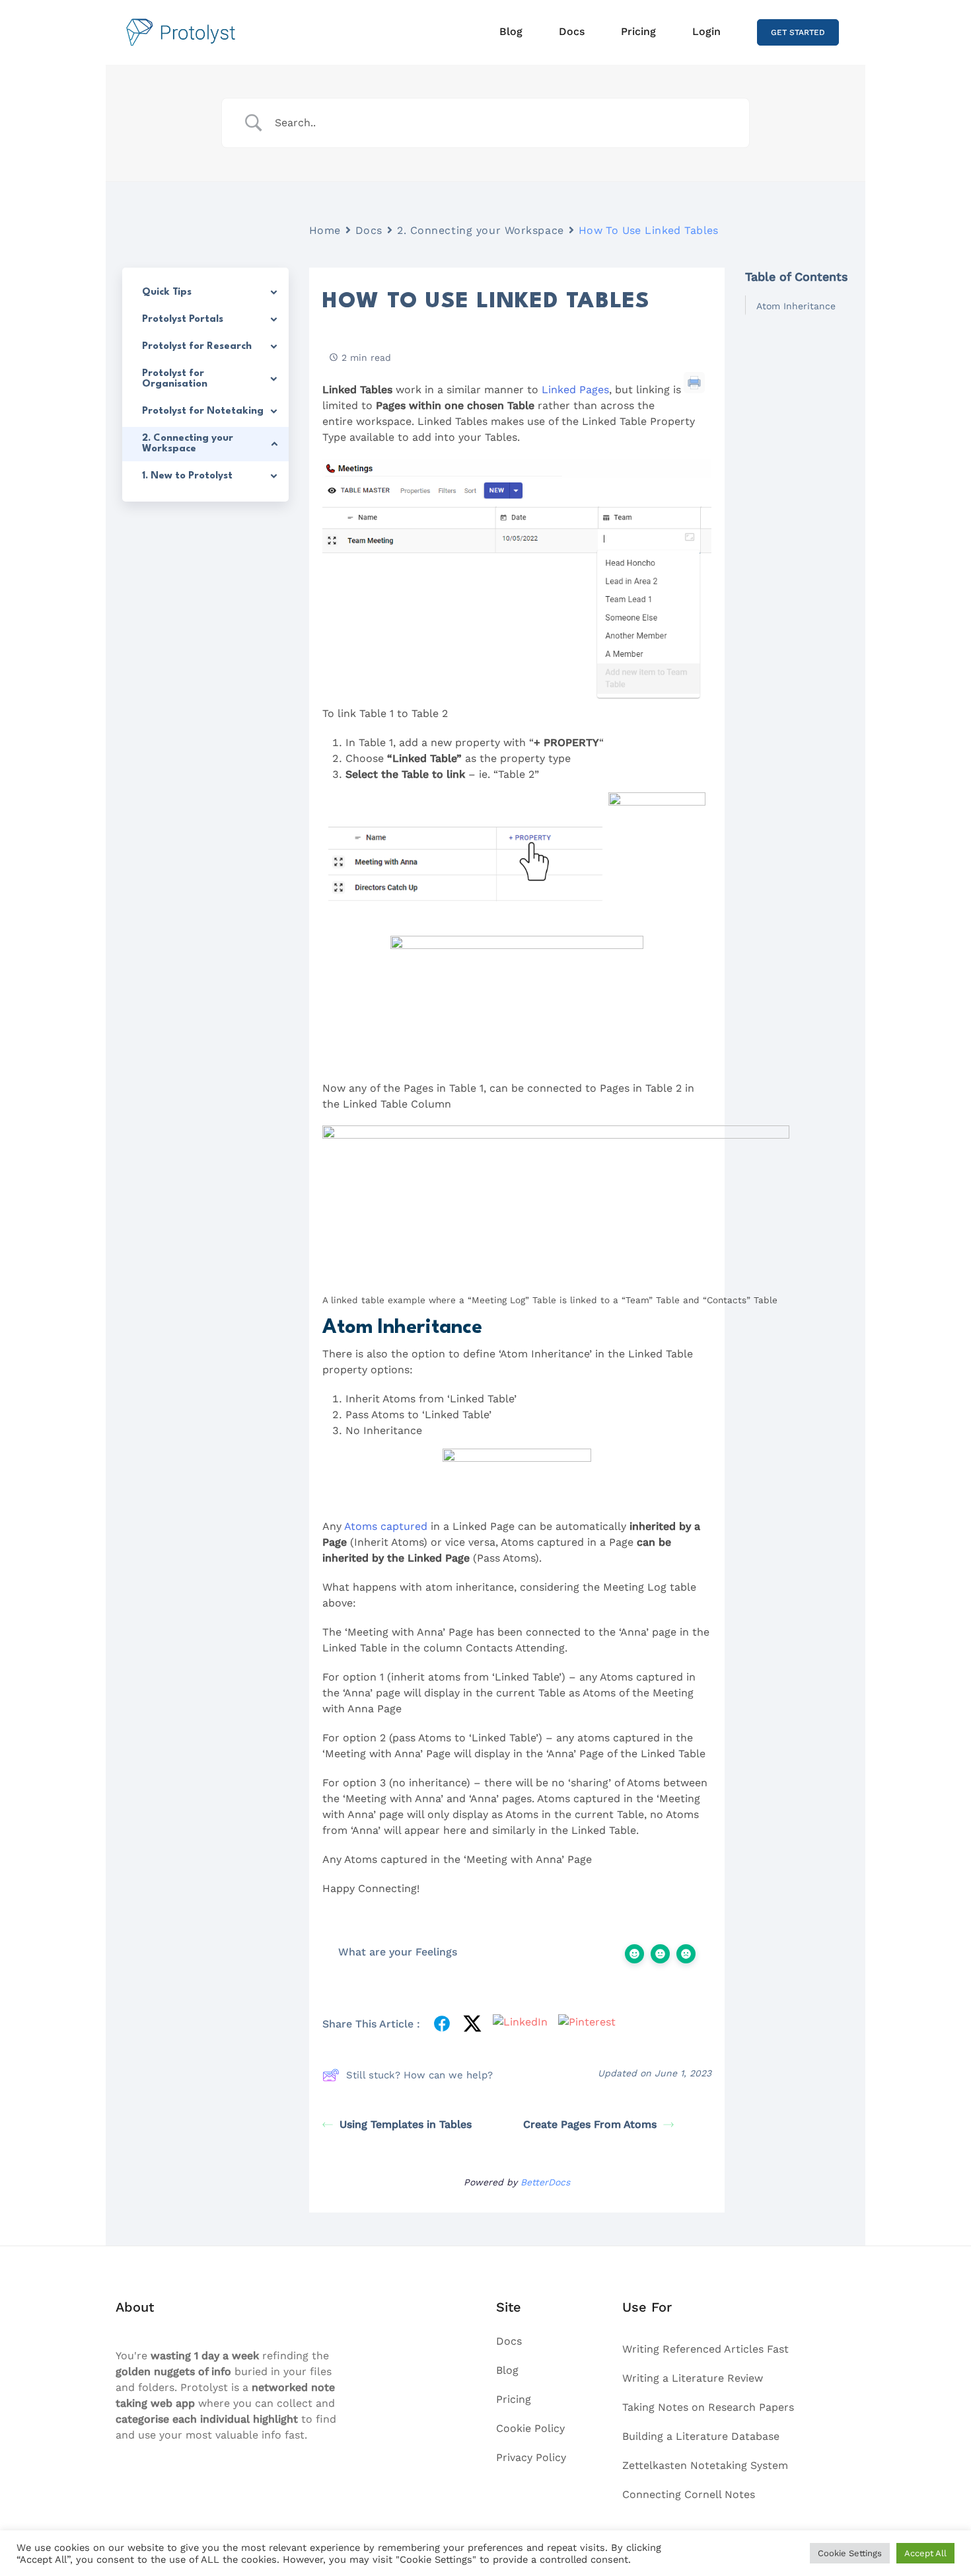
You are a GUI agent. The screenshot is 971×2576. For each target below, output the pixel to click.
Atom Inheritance (796, 306)
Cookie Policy (530, 2428)
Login (706, 31)
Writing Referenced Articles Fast (705, 2349)
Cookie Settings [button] (850, 2553)
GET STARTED (798, 32)
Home (325, 230)
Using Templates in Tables (406, 2124)
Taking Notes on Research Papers (708, 2407)
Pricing (638, 31)
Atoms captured (386, 1526)
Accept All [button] (925, 2553)
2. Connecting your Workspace (481, 230)
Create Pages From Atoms (590, 2124)
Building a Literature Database (701, 2436)
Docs (572, 31)
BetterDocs (545, 2182)
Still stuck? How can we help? (419, 2075)
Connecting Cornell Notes (689, 2494)
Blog (511, 31)
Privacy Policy (531, 2457)
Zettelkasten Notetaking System (705, 2465)
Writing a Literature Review (693, 2378)
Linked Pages (575, 390)
